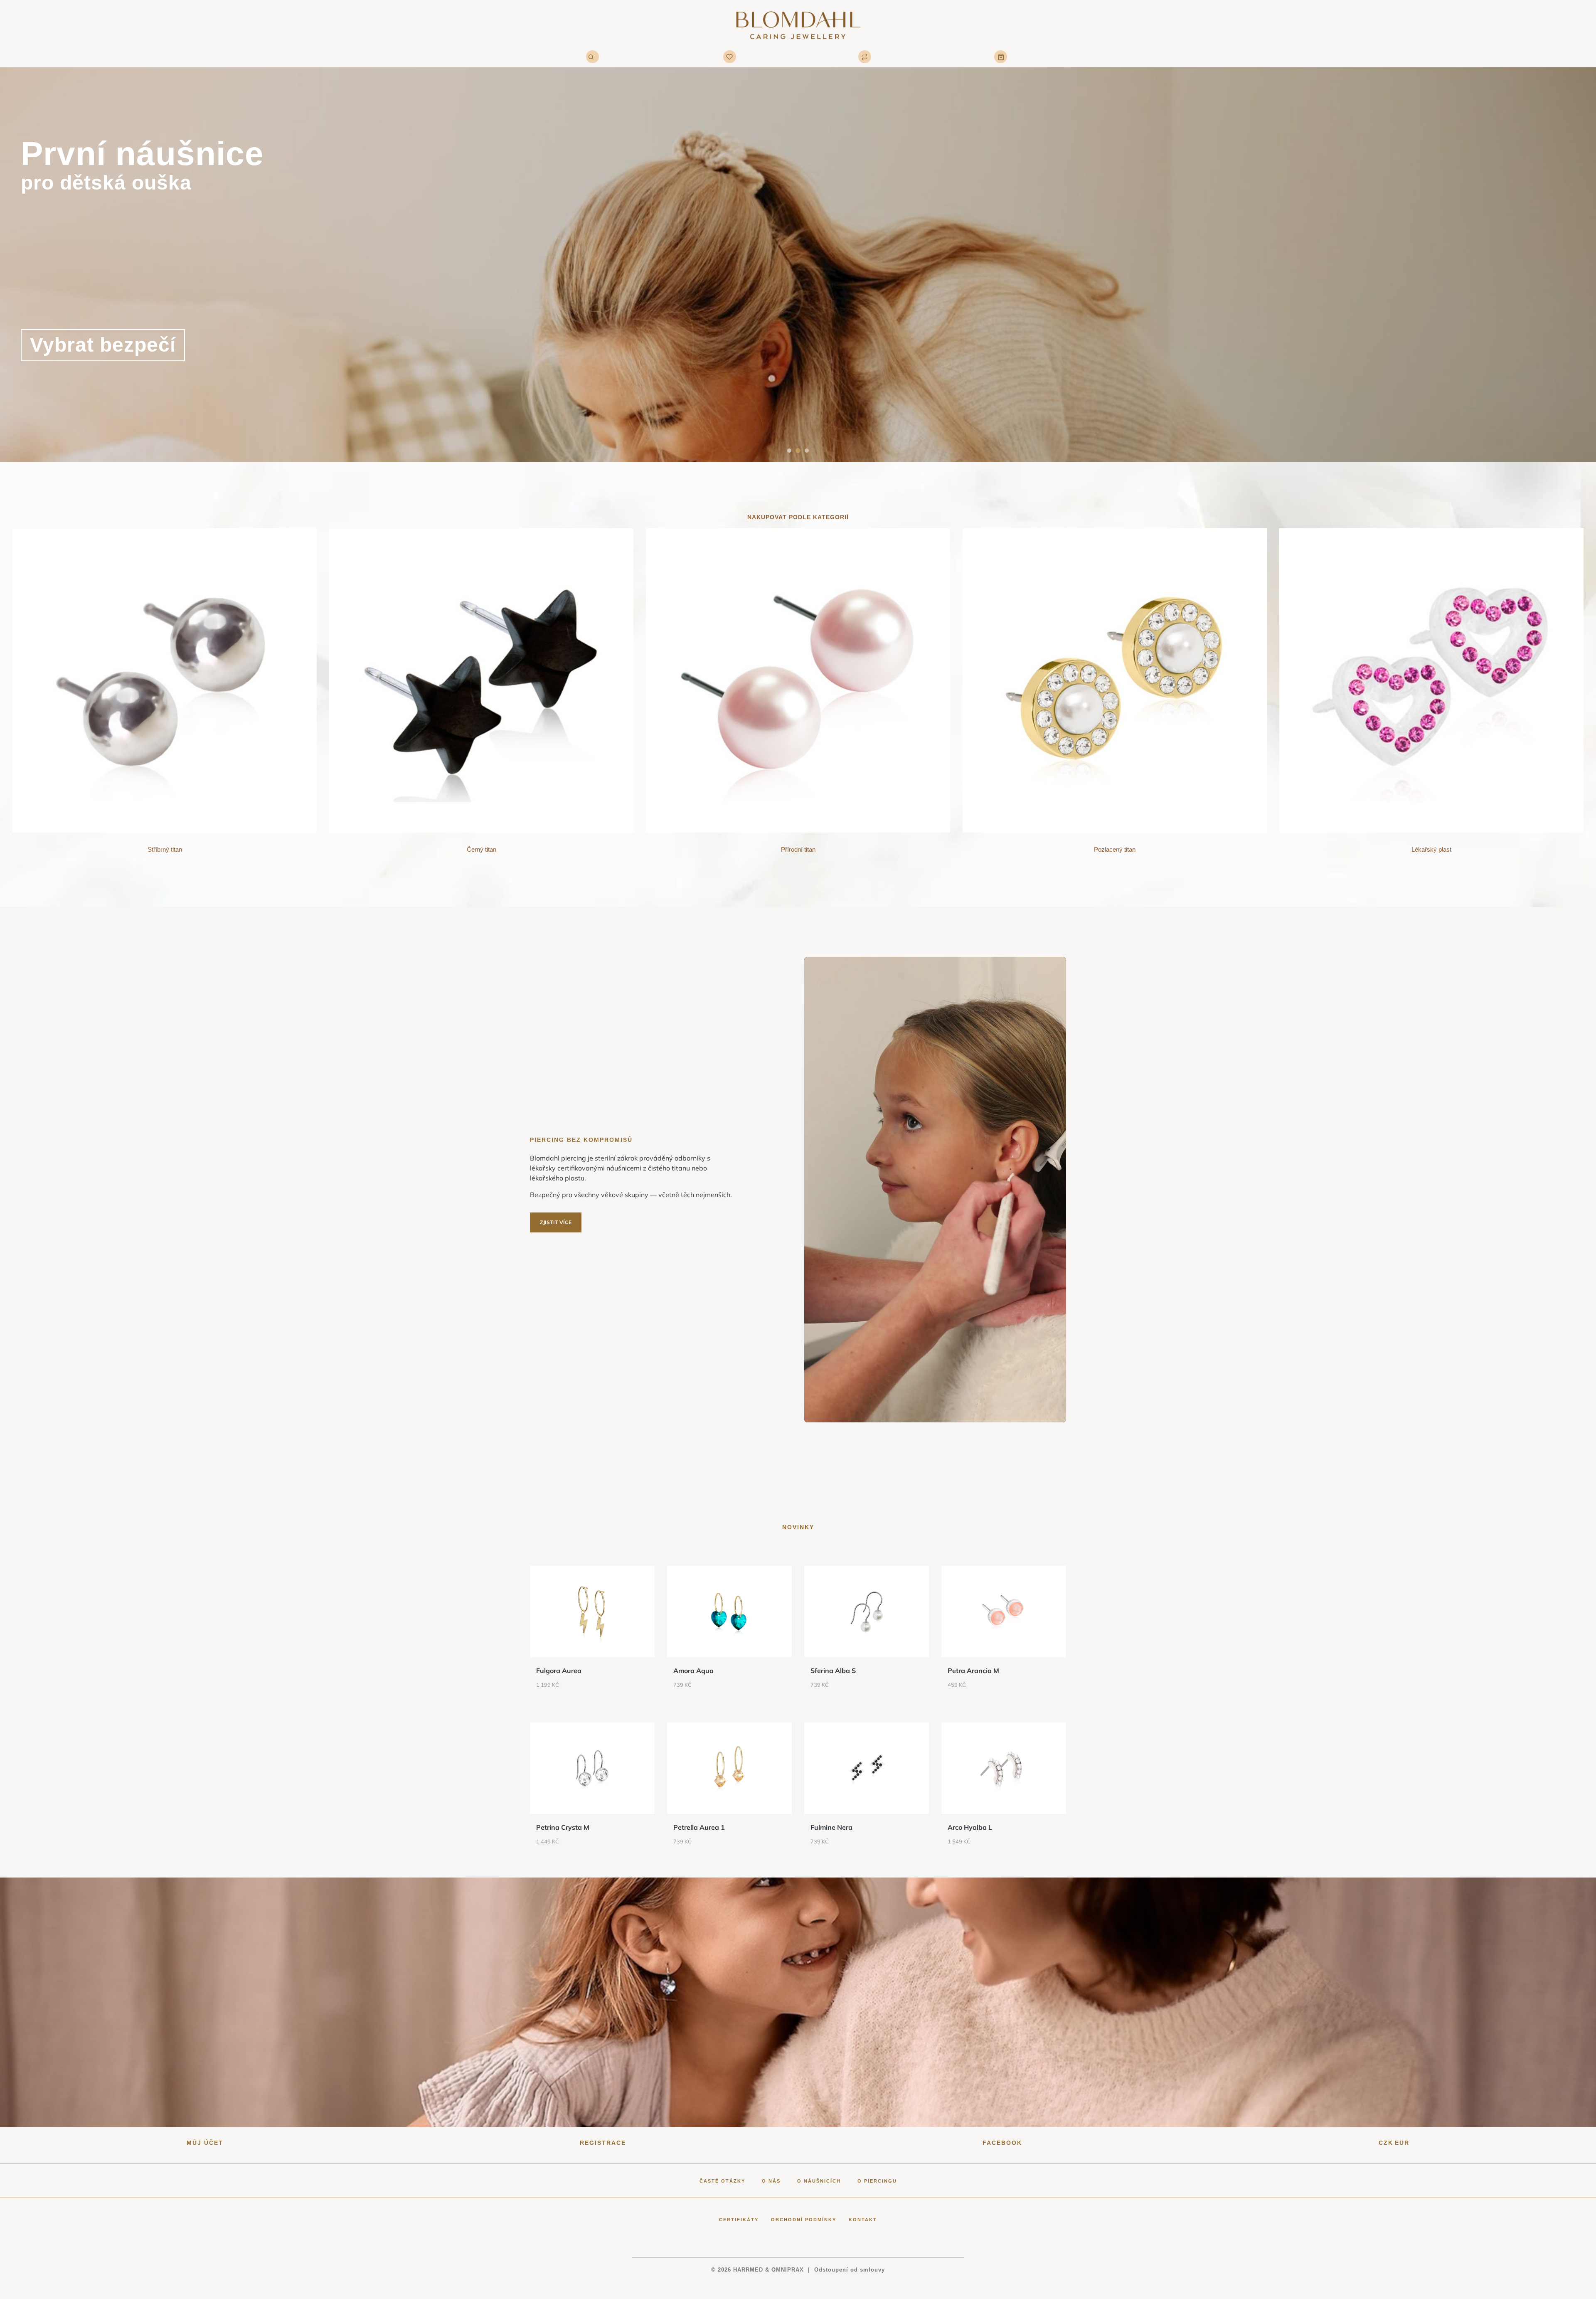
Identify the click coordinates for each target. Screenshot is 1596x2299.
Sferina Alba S (833, 1671)
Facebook (1002, 2143)
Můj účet (205, 2143)
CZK (1386, 2143)
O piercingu (877, 2181)
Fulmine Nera (831, 1827)
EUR (1402, 2143)
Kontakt (863, 2220)
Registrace (603, 2143)
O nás (771, 2181)
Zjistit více (556, 1222)
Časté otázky (722, 2181)
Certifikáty (739, 2220)
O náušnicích (819, 2181)
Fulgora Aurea (559, 1671)
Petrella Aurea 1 (699, 1827)
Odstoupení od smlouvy (850, 2270)
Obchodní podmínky (804, 2220)
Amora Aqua (693, 1671)
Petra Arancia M (973, 1671)
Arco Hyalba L (970, 1827)
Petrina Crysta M (563, 1827)
